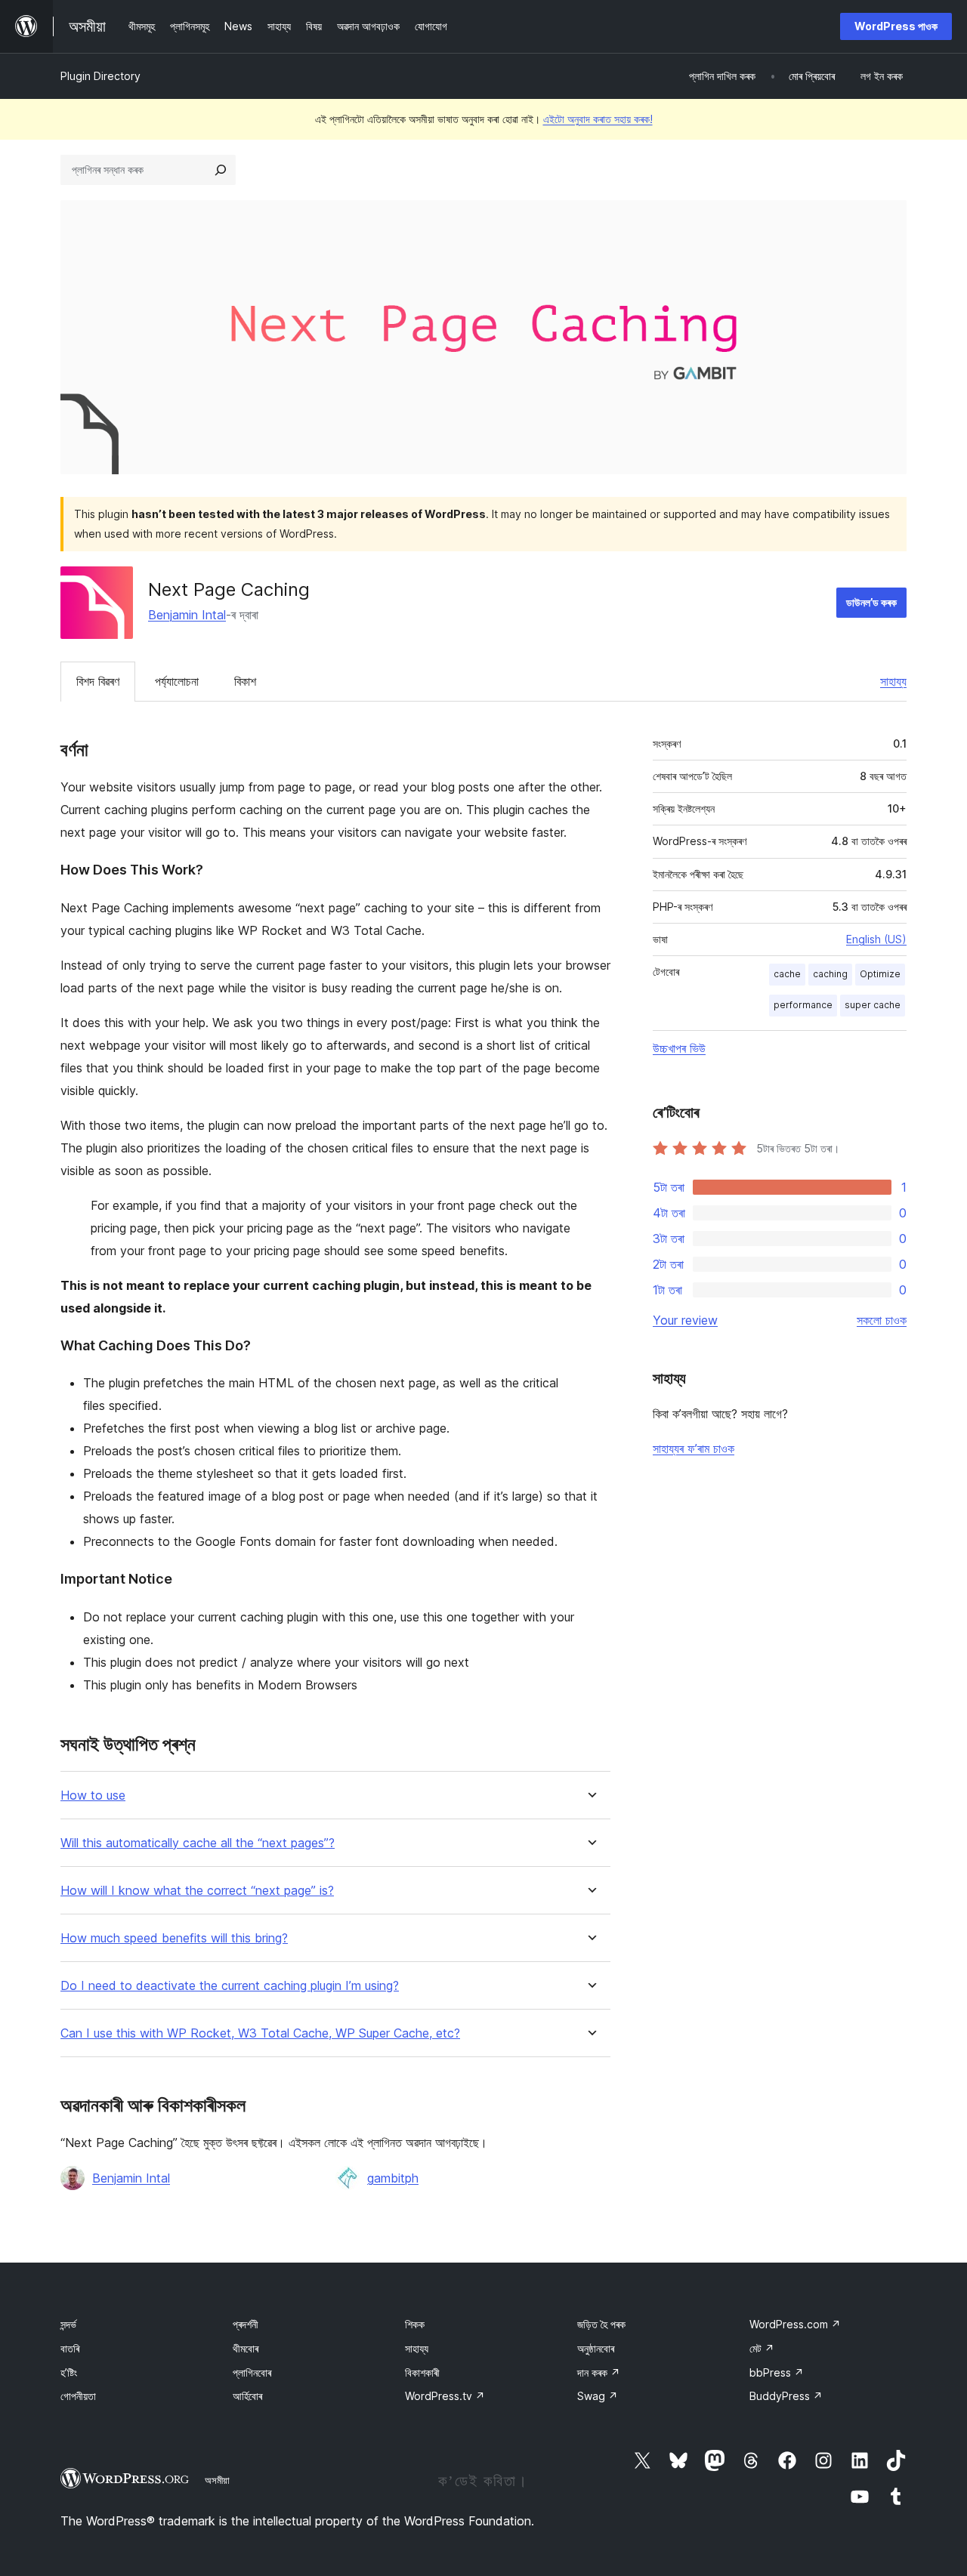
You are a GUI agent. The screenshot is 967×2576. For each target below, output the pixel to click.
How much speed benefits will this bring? (174, 1938)
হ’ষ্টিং (69, 2372)
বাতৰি (70, 2348)
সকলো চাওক (882, 1320)
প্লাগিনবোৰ (252, 2372)
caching (830, 974)
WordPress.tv (445, 2396)
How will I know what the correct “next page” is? (197, 1891)
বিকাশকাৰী (422, 2372)
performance (803, 1005)
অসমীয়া (217, 2480)
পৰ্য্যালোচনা (177, 681)
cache (787, 974)
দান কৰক (599, 2372)
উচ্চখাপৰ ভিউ (679, 1048)
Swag (598, 2396)
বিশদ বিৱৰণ (98, 681)
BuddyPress (786, 2396)
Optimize (880, 974)
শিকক (415, 2324)
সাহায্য (893, 681)
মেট (762, 2348)
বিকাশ (245, 681)
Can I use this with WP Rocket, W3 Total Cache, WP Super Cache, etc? (260, 2033)
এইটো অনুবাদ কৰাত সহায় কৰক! (598, 119)
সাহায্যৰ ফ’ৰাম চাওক (694, 1448)
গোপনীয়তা (78, 2396)
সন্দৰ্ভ (68, 2324)
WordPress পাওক (896, 26)
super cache (873, 1005)
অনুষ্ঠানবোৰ (596, 2348)
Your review (685, 1320)
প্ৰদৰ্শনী (246, 2324)
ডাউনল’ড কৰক (871, 602)
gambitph (393, 2178)
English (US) (876, 939)
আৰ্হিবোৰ (247, 2396)
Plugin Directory (100, 76)
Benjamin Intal (187, 615)
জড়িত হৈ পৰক (601, 2324)
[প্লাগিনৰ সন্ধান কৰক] (221, 170)
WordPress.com (795, 2324)
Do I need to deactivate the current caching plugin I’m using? (230, 1986)
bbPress (777, 2372)
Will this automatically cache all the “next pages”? (198, 1843)
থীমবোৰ (246, 2348)
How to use (93, 1795)
